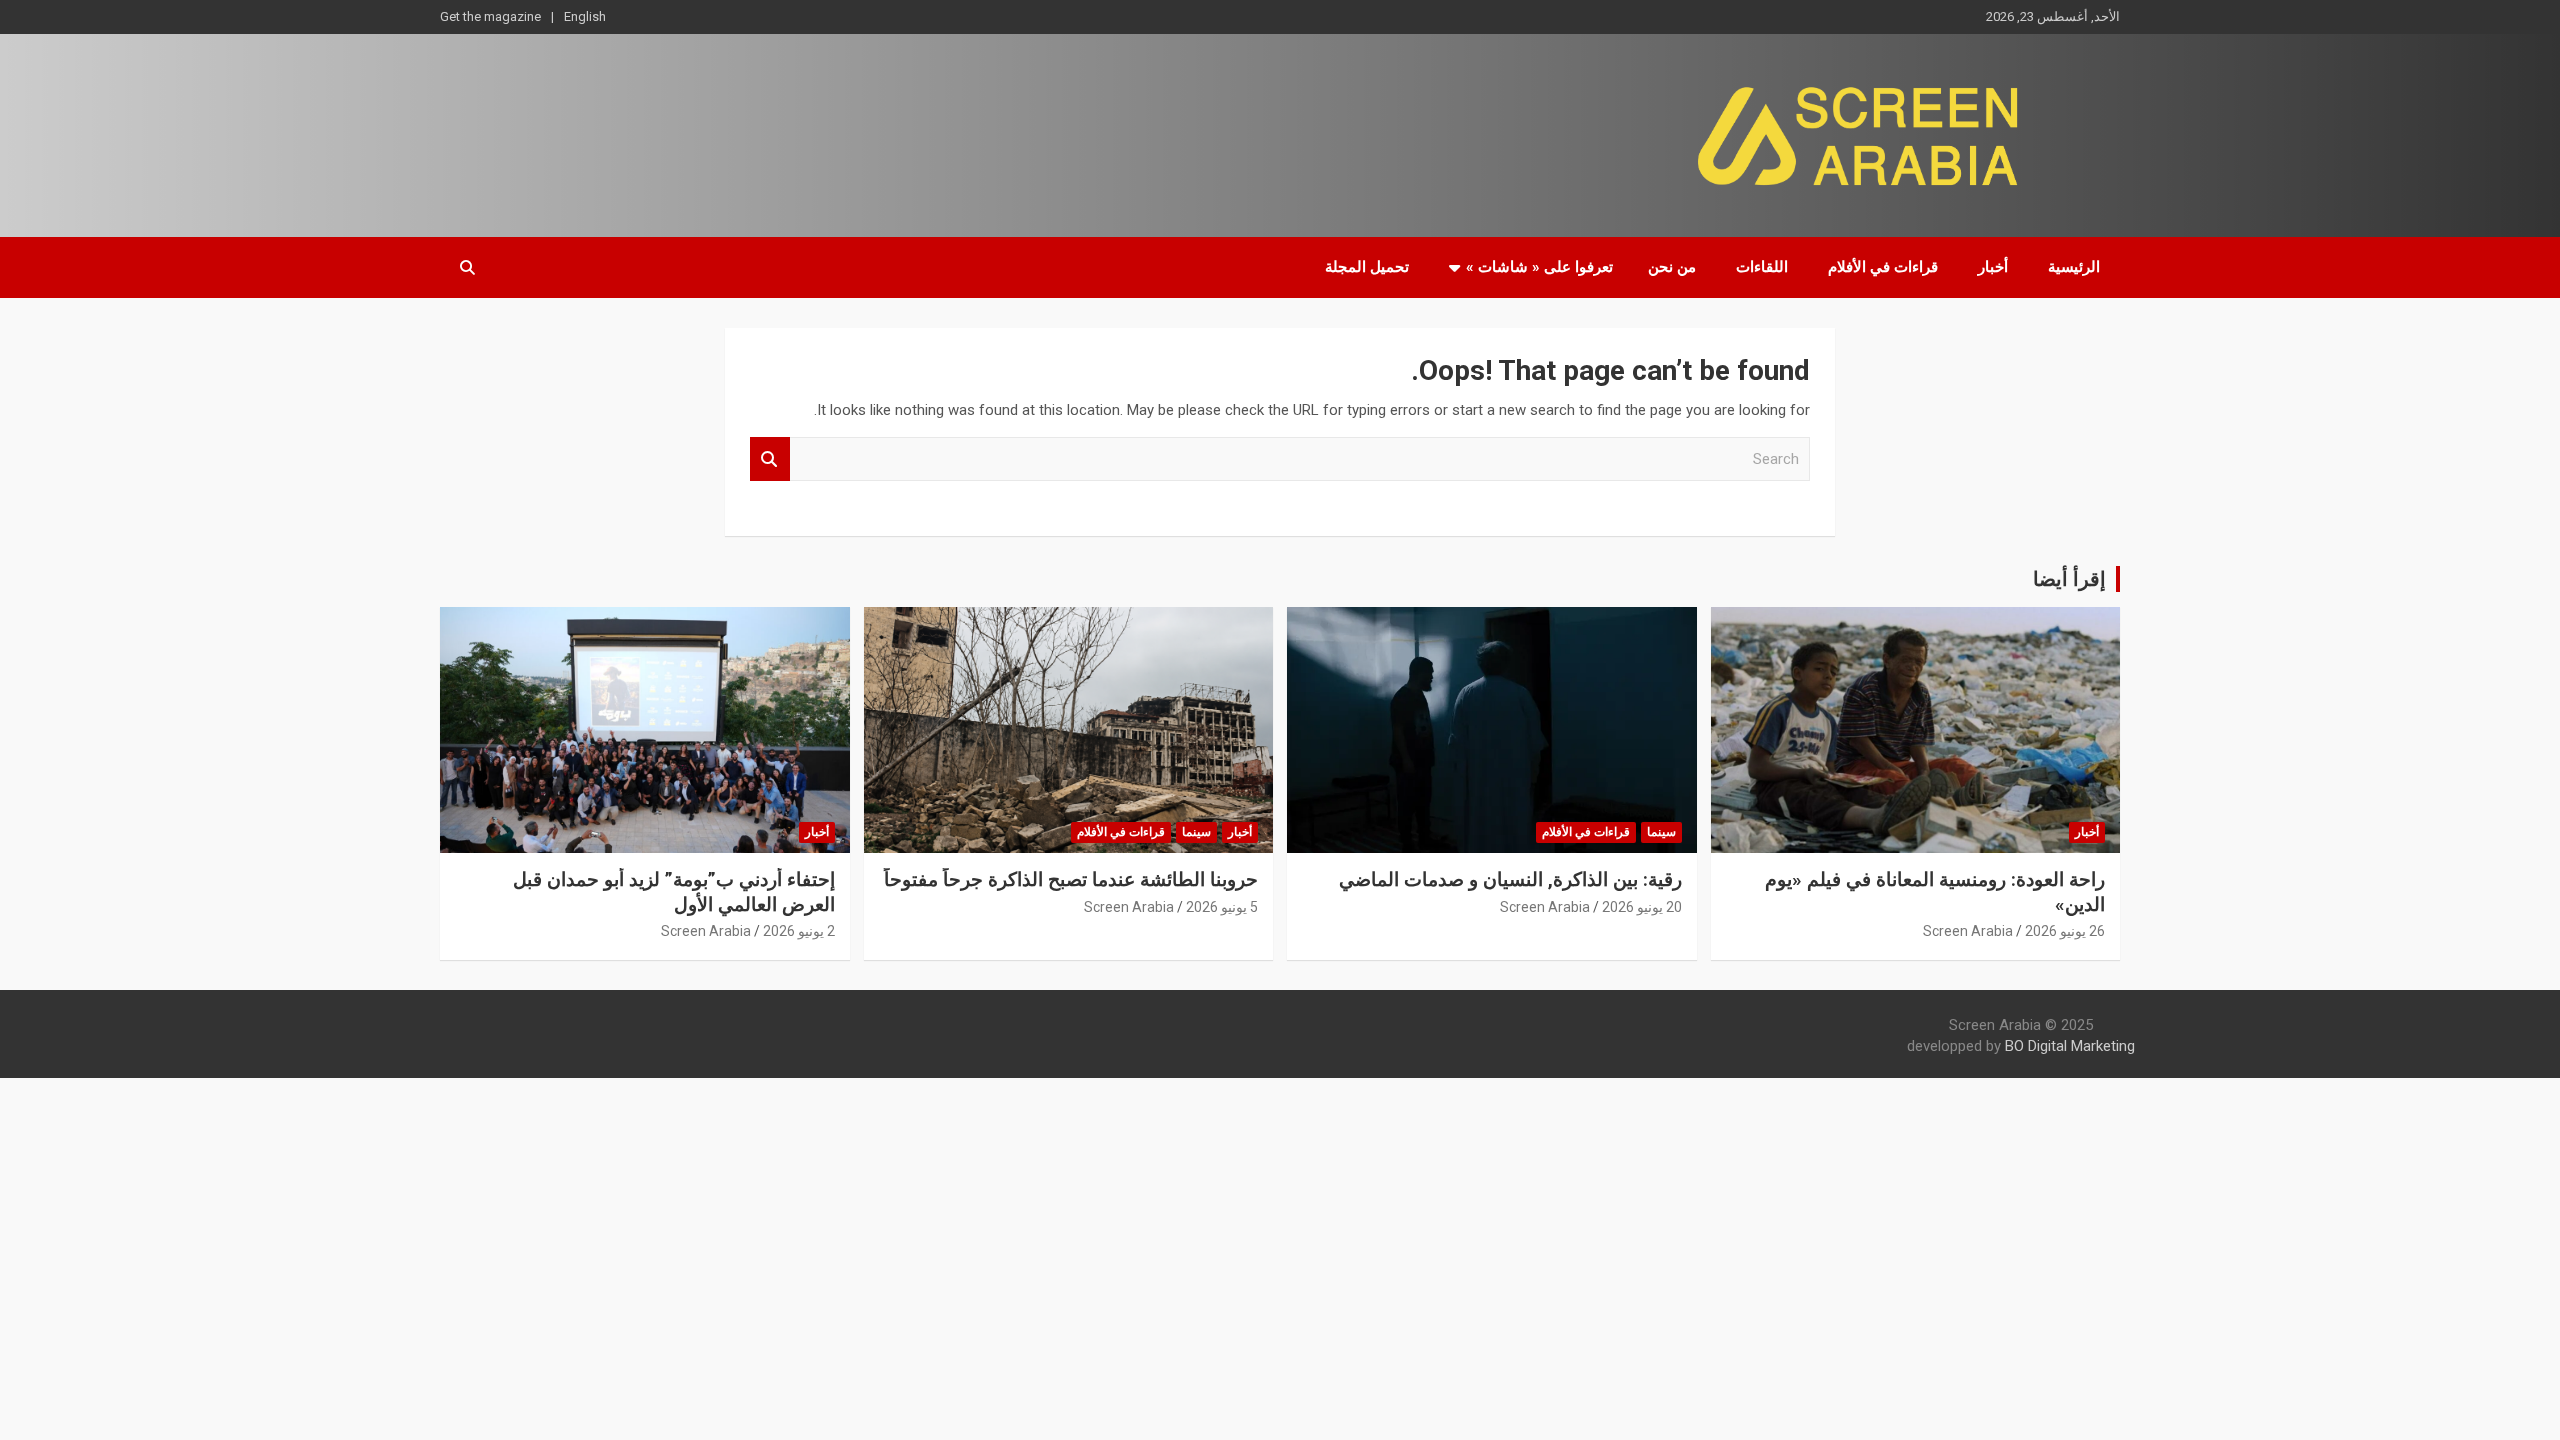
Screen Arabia (1968, 931)
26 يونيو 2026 (2065, 931)
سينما (1661, 832)
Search (770, 459)
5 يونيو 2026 (1222, 907)
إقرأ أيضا (2069, 579)
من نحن (1672, 267)
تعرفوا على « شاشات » (1539, 267)
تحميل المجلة (1367, 267)
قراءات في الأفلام (1883, 267)
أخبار (1993, 267)
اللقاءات (1762, 267)
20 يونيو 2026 (1642, 907)
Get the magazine (490, 16)
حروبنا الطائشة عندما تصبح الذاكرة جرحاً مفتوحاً (1071, 879)
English (585, 16)
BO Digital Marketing (2070, 1046)
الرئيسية (2074, 267)
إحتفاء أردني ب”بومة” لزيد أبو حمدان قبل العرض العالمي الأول (674, 892)
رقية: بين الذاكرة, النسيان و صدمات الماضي (1510, 879)
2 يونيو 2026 (799, 931)
